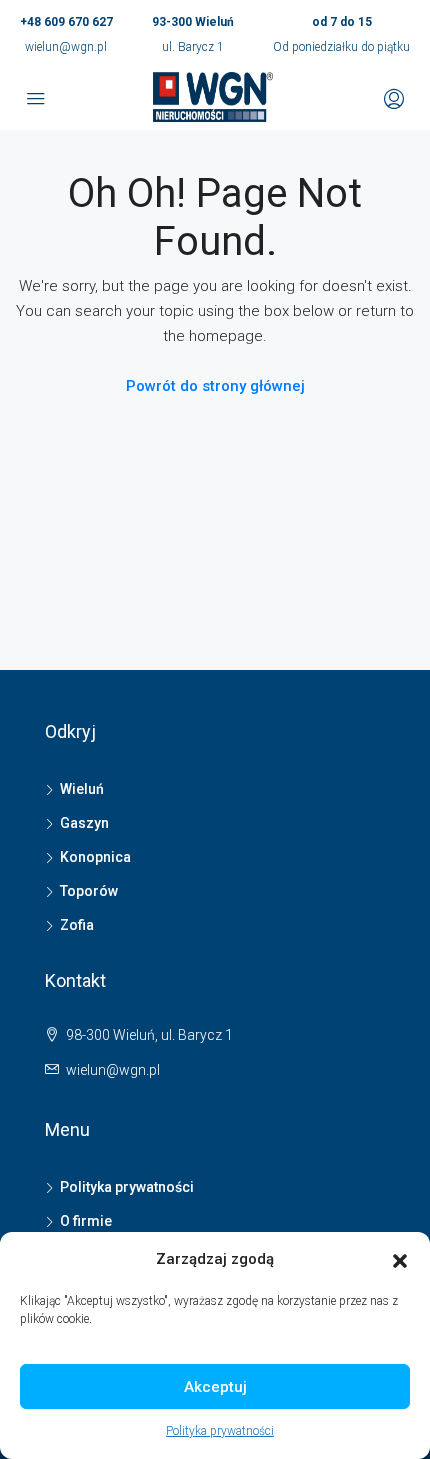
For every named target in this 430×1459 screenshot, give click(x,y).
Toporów (89, 891)
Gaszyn (84, 823)
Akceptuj (215, 1387)
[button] (400, 1260)
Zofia (77, 925)
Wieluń (82, 789)
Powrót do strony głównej (215, 386)
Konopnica (95, 857)
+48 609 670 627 (66, 22)
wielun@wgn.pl (66, 47)
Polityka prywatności (220, 1431)
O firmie (86, 1221)
